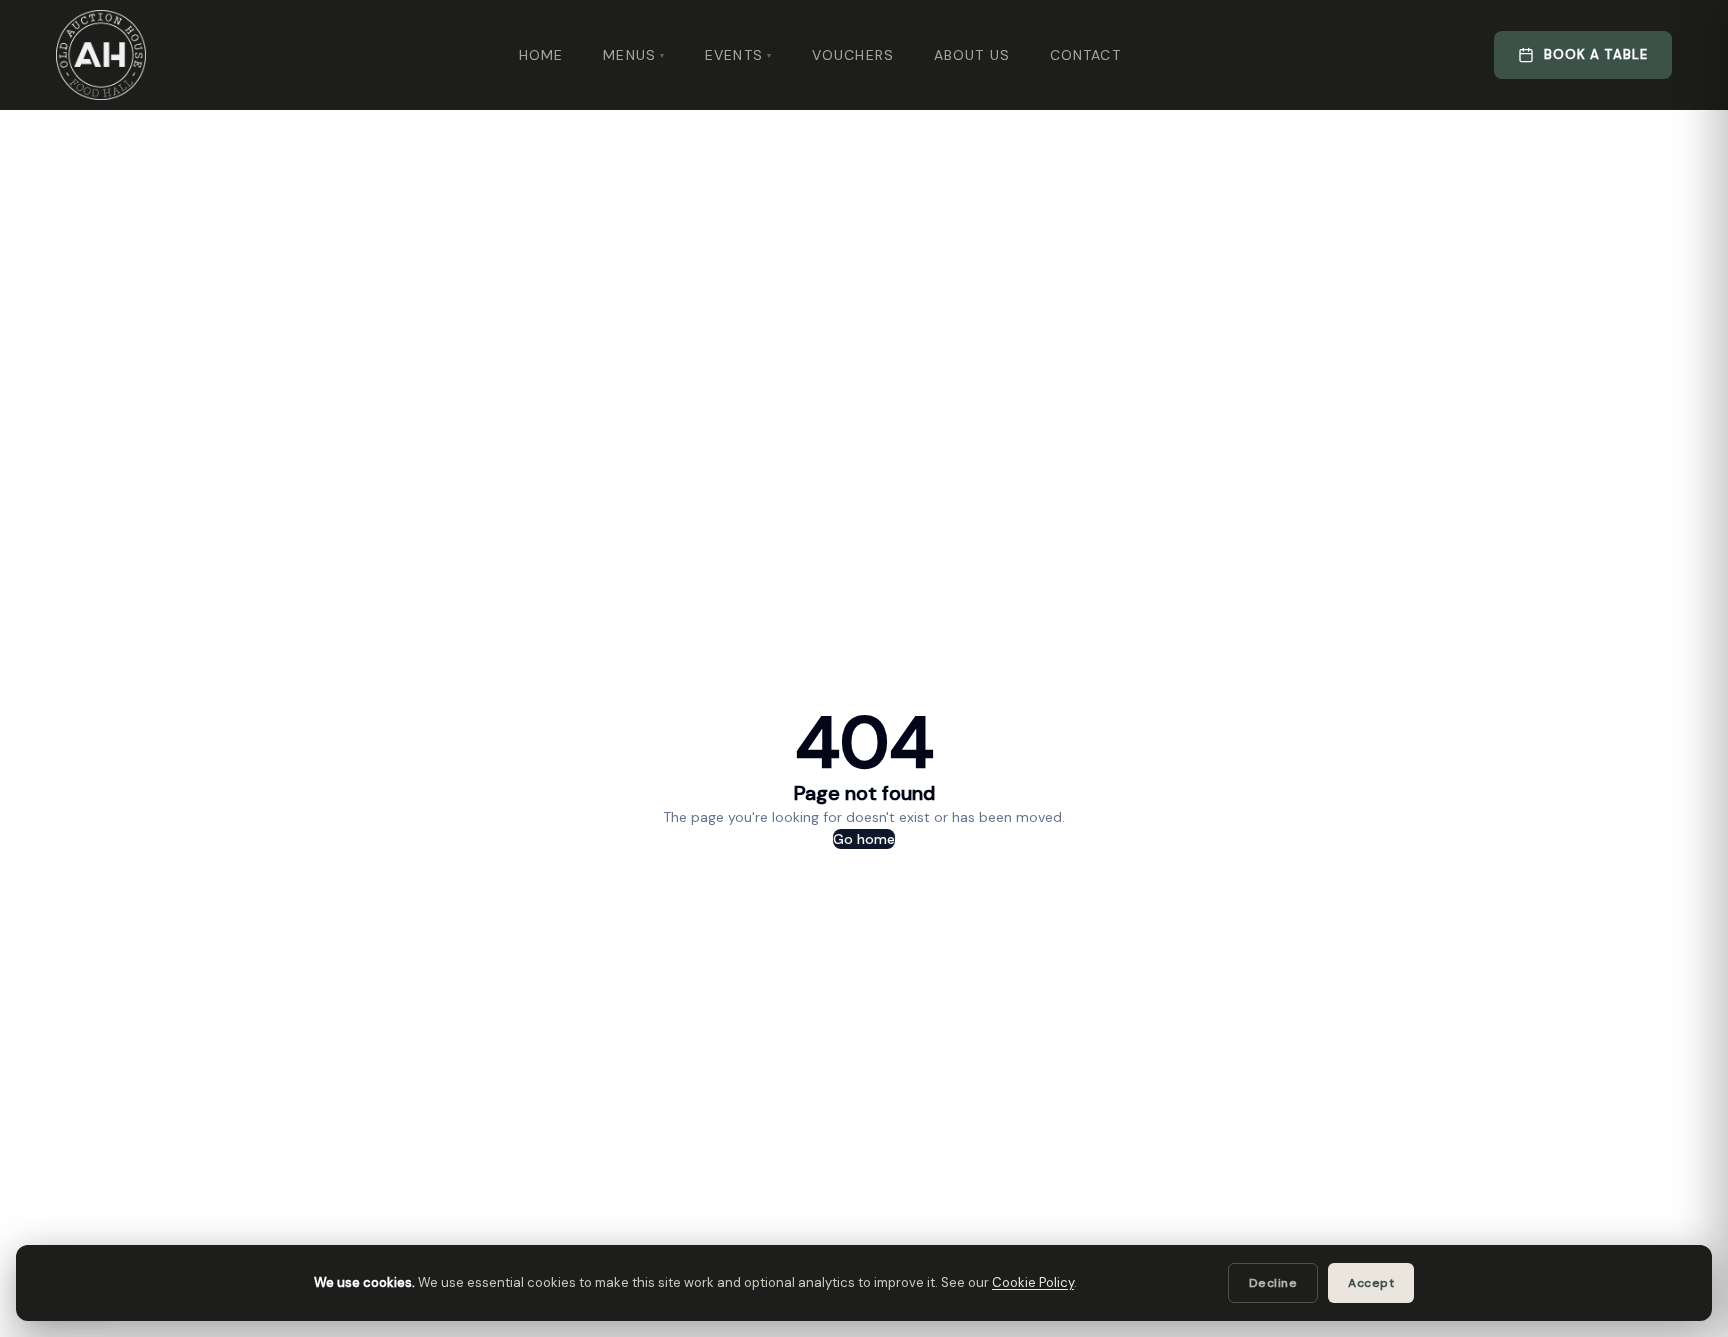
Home (541, 55)
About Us (972, 55)
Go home (864, 839)
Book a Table (1596, 54)
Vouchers (853, 55)
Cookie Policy (1033, 1282)
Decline (1273, 1283)
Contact (1085, 55)
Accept (1371, 1283)
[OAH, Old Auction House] (101, 55)
